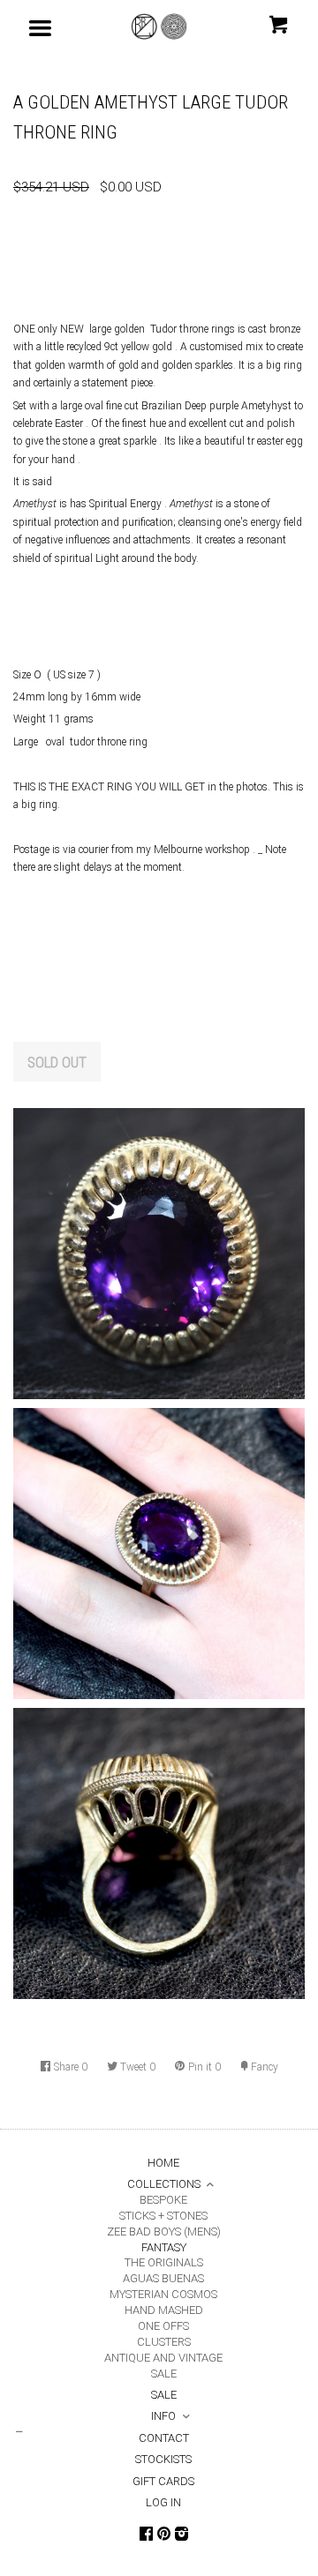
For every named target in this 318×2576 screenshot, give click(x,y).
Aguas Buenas (163, 2278)
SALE (164, 2374)
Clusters (164, 2342)
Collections (164, 2184)
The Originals (164, 2262)
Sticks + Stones (163, 2216)
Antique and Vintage (163, 2358)
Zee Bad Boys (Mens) (164, 2232)
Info (163, 2416)
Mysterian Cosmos (163, 2294)
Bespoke (163, 2200)
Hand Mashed (164, 2310)
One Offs (163, 2326)
